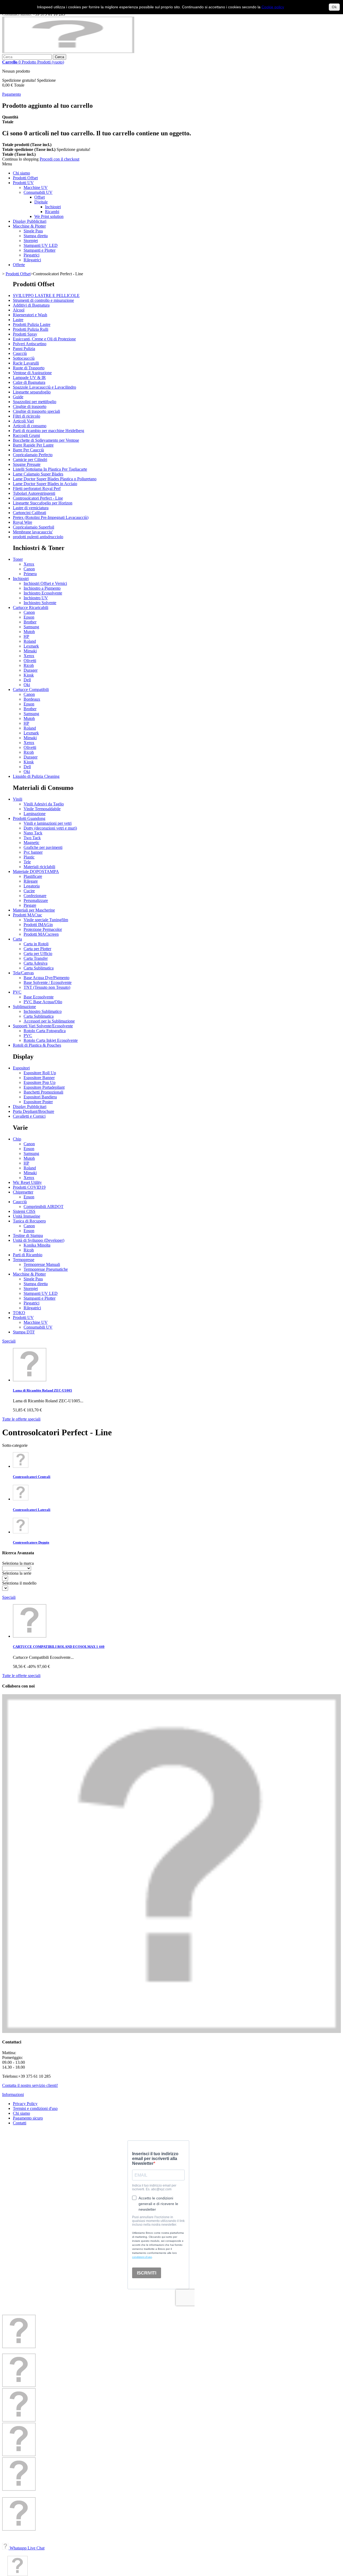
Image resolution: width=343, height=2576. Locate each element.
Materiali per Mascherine (34, 910)
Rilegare (31, 881)
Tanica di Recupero (29, 1221)
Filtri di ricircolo (27, 416)
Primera (30, 574)
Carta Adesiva (36, 963)
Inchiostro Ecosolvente (43, 593)
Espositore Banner (39, 1078)
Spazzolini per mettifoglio (35, 402)
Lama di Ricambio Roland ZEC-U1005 (42, 1390)
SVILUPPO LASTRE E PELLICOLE (46, 295)
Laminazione (35, 814)
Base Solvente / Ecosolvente (48, 982)
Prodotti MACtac (27, 915)
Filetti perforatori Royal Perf (37, 488)
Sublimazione (24, 1007)
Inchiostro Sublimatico (43, 1011)
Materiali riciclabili (39, 867)
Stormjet (31, 241)
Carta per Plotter (37, 949)
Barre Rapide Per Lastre (33, 445)
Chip (17, 1139)
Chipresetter (23, 1192)
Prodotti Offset (25, 178)
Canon (29, 569)
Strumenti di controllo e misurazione (43, 300)
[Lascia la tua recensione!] (19, 2386)
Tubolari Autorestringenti (34, 493)
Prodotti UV (23, 183)
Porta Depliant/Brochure (33, 1111)
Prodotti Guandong (29, 818)
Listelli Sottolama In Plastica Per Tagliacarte (50, 469)
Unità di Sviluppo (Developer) (39, 1240)
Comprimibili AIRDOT (44, 1207)
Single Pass (33, 231)
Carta (17, 939)
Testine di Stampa (28, 1235)
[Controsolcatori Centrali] (21, 1466)
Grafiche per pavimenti (43, 847)
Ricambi (52, 212)
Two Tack (32, 838)
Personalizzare (36, 900)
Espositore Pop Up (40, 1082)
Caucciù (20, 353)
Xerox (29, 564)
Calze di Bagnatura (29, 382)
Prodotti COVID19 (29, 1187)
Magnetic (31, 843)
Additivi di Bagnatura (31, 305)
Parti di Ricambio (28, 1255)
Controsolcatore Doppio (31, 1542)
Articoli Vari (23, 421)
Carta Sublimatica (39, 968)
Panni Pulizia (24, 349)
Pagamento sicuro (28, 2118)
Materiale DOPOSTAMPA (36, 871)
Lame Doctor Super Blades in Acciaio (45, 484)
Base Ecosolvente (39, 997)
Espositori (21, 1068)
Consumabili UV (38, 192)
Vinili (18, 799)
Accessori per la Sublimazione (49, 1021)
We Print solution (49, 216)
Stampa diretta (36, 236)
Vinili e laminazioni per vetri (48, 823)
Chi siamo (21, 173)
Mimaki (30, 651)
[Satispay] (19, 2529)
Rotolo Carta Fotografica (45, 1031)
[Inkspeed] (68, 52)
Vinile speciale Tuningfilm (46, 920)
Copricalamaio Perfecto (33, 455)
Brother (30, 622)
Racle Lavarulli (26, 363)
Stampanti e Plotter (40, 250)
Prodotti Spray (25, 334)
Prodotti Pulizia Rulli (31, 329)
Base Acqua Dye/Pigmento (46, 978)
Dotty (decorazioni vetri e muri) (50, 828)
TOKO (19, 1313)
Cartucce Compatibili (31, 689)
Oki (27, 685)
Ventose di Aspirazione (32, 373)
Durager (31, 670)
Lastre (18, 320)
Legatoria (32, 886)
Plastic (29, 857)
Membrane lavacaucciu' (33, 532)
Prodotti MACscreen (41, 934)
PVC (17, 992)
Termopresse (24, 1260)
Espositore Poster (38, 1102)
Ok (334, 7)
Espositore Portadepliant (44, 1087)
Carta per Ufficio (38, 954)
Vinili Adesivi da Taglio (44, 804)
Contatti (20, 2123)
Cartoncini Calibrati (29, 513)
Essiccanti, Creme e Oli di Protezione (44, 339)
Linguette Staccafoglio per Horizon (43, 503)
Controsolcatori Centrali (32, 1477)
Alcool (19, 310)
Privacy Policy (25, 2104)
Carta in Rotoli (36, 944)
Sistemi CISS (24, 1211)
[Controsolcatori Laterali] (21, 1499)
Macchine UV (36, 187)
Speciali (9, 1341)
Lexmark (31, 646)
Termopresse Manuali (42, 1264)
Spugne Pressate (27, 464)
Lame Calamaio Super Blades (38, 474)
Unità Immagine (27, 1216)
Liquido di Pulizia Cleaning (36, 776)
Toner (18, 559)
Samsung (31, 627)
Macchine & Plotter (29, 226)
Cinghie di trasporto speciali (36, 411)
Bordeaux (32, 699)
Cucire (29, 891)
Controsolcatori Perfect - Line (38, 498)
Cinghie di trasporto (30, 406)
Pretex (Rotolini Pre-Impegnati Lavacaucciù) (51, 517)
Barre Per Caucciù (28, 450)
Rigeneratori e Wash (30, 315)
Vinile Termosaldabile (42, 809)
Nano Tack (33, 833)
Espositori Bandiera (40, 1097)
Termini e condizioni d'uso (35, 2108)
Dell (27, 680)
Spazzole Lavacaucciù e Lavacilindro (44, 387)
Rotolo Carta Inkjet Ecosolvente (51, 1040)
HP (26, 636)
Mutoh (29, 632)
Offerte (19, 265)
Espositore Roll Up (40, 1073)
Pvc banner (33, 852)
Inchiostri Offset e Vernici (45, 583)
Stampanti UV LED (41, 245)
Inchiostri (53, 207)
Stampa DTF (24, 1332)
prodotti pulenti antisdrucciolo (38, 537)
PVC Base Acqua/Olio (43, 1002)
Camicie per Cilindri (30, 460)
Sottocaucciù (24, 358)
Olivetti (30, 661)
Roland (30, 641)
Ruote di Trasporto (29, 368)
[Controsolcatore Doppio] (21, 1532)
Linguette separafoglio (32, 392)
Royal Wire (23, 522)
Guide (18, 397)
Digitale (41, 202)
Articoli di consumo (30, 426)
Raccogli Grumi (26, 435)
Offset (40, 197)
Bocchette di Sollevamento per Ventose (46, 440)
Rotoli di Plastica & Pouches (37, 1045)
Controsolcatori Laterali (32, 1510)
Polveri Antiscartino (30, 344)
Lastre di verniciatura (31, 508)
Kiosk (29, 675)
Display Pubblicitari (30, 221)
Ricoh (29, 665)
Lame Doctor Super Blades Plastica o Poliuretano (55, 479)
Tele (27, 862)
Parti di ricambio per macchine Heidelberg (49, 431)
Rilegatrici (32, 260)
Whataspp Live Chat (27, 2548)
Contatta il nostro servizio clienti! (30, 2085)
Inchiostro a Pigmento (42, 588)
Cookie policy (273, 7)
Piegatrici (31, 255)
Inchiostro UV (36, 598)
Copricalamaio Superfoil (33, 527)
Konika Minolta (37, 1245)
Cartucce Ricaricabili (31, 607)
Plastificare (33, 876)
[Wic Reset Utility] (19, 2489)
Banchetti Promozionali (43, 1092)
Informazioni (13, 2094)
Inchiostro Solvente (40, 603)
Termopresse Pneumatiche (46, 1269)
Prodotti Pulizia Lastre (32, 324)
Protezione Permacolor (43, 929)
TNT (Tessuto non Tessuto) (47, 987)
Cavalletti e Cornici (29, 1116)
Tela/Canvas (23, 973)
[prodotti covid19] (19, 2455)
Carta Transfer (36, 958)
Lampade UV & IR (29, 378)
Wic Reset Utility (27, 1182)
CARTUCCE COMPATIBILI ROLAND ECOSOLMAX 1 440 (59, 1647)
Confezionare (35, 896)
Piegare (30, 905)
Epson (29, 617)
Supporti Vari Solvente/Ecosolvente (43, 1026)
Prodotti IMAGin (38, 925)
